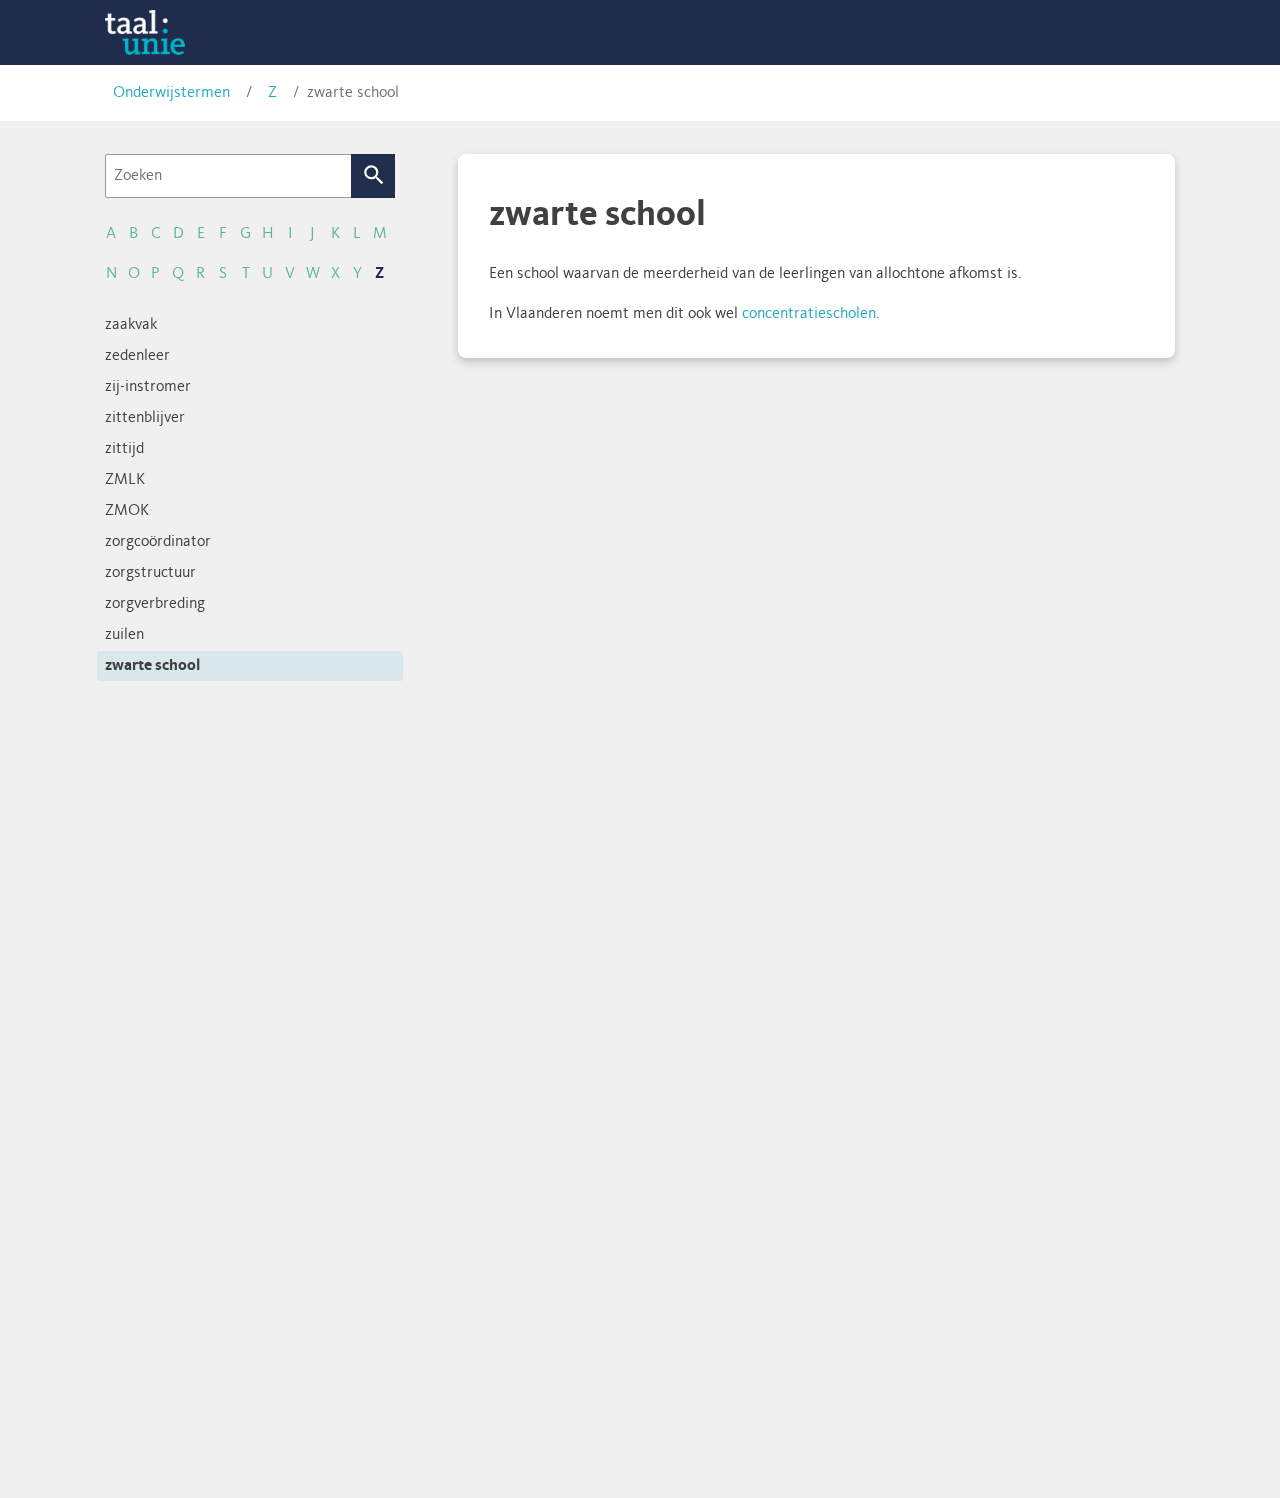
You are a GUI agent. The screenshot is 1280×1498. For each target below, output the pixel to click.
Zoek (373, 176)
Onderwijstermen (171, 93)
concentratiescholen (809, 314)
